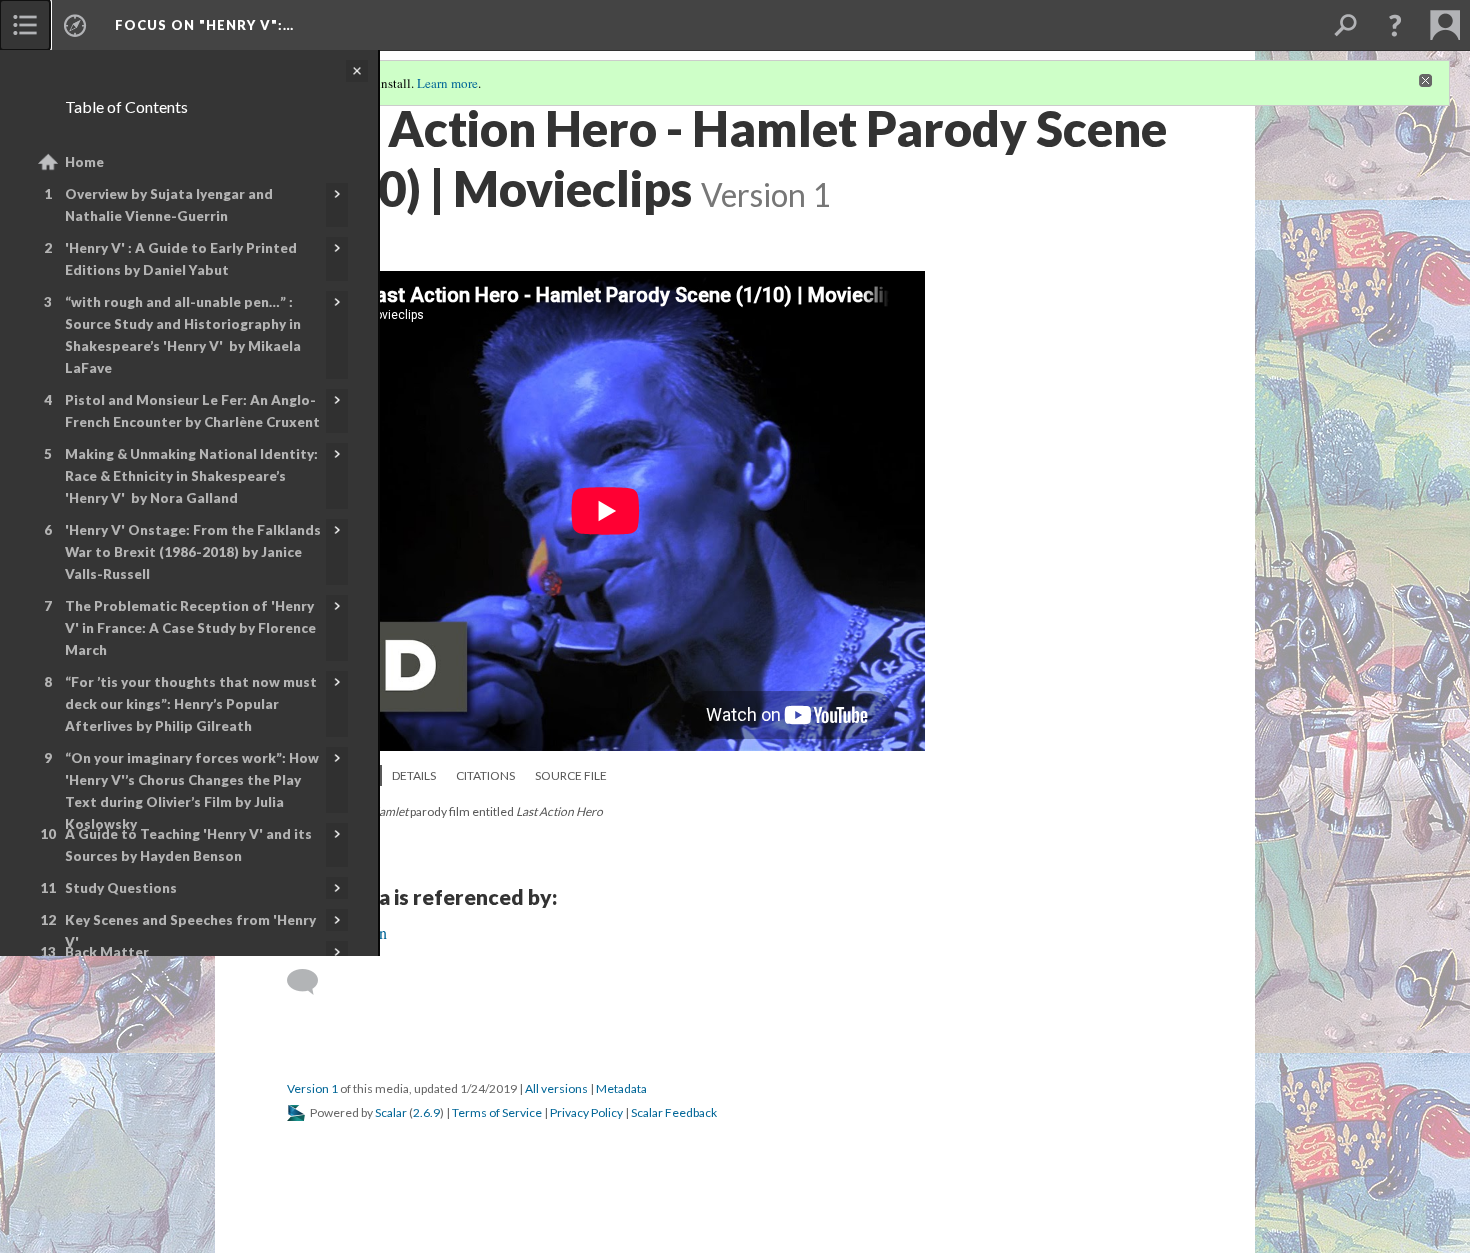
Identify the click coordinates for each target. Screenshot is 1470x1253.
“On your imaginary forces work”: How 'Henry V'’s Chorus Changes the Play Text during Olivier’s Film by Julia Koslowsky (192, 791)
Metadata (621, 1088)
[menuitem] (25, 25)
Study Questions (121, 888)
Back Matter (107, 952)
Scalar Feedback (674, 1112)
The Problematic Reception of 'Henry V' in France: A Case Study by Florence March (190, 628)
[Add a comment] (311, 982)
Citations (485, 775)
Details (414, 775)
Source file (571, 775)
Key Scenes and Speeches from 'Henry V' (190, 931)
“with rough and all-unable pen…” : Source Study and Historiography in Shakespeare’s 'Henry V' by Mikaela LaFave (183, 335)
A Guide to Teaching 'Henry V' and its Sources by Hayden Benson (188, 845)
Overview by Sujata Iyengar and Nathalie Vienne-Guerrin (169, 205)
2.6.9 (426, 1112)
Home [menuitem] (84, 162)
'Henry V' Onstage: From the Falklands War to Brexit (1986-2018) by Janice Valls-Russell (193, 552)
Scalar (391, 1112)
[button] (1395, 25)
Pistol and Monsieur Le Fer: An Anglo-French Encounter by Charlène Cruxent (192, 411)
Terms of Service (497, 1112)
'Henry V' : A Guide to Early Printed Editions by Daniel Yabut (181, 259)
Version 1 (312, 1088)
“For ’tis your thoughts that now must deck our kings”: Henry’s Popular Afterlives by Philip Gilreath (191, 704)
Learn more (447, 83)
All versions (556, 1088)
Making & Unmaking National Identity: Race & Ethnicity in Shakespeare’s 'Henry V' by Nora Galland (191, 476)
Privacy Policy (586, 1112)
